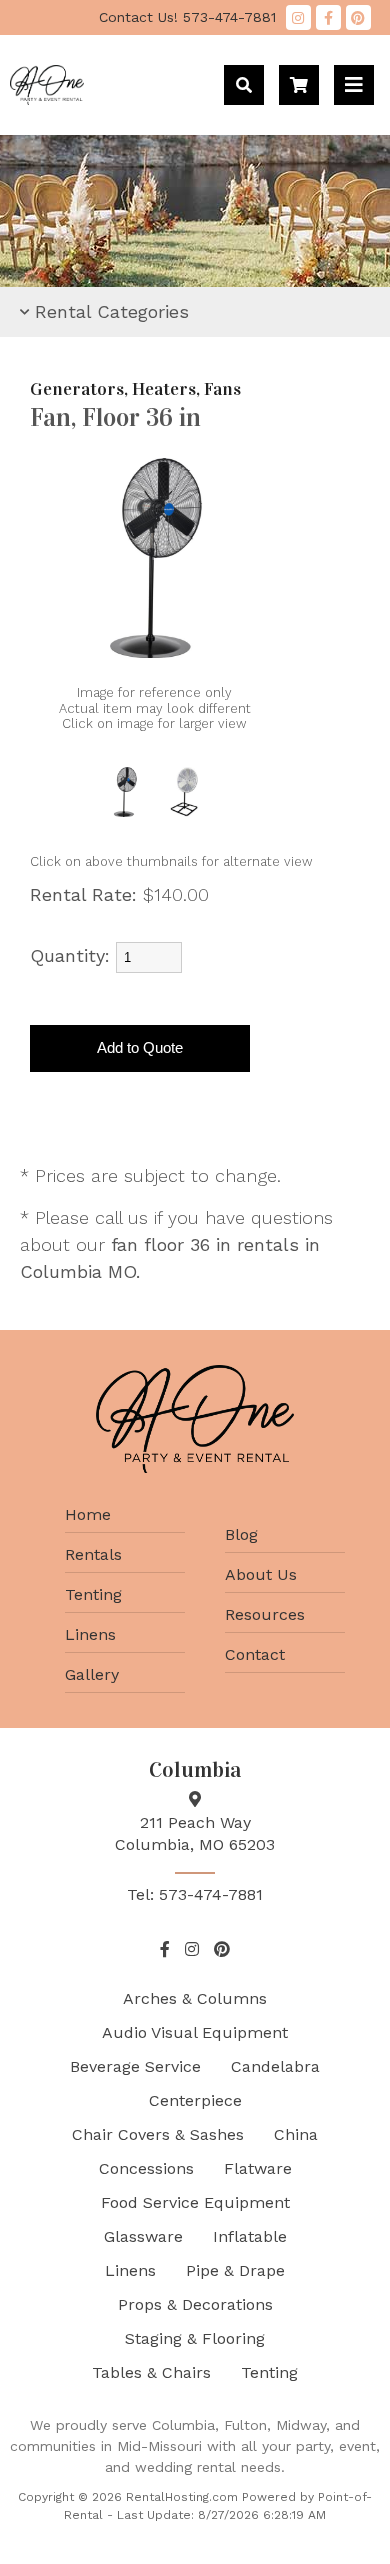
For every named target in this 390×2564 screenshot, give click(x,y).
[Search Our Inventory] (244, 85)
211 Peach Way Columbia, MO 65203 (195, 1833)
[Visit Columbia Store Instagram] (298, 17)
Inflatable (250, 2236)
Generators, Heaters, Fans (135, 389)
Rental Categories (112, 311)
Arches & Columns (195, 1998)
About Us (261, 1574)
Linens (90, 1634)
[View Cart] (299, 85)
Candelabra (275, 2066)
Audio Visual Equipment (195, 2032)
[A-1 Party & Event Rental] (47, 98)
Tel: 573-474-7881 (195, 1894)
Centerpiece (195, 2100)
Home (88, 1514)
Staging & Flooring (195, 2338)
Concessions (146, 2168)
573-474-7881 (187, 17)
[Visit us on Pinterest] (358, 17)
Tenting (93, 1594)
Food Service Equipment (195, 2202)
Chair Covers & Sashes (158, 2134)
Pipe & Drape (235, 2270)
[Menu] (354, 85)
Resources (265, 1614)
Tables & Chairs (151, 2372)
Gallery (92, 1674)
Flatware (258, 2168)
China (296, 2134)
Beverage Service (135, 2066)
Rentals (93, 1554)
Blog (241, 1534)
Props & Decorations (195, 2304)
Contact (255, 1654)
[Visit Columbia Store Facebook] (328, 17)
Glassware (143, 2236)
